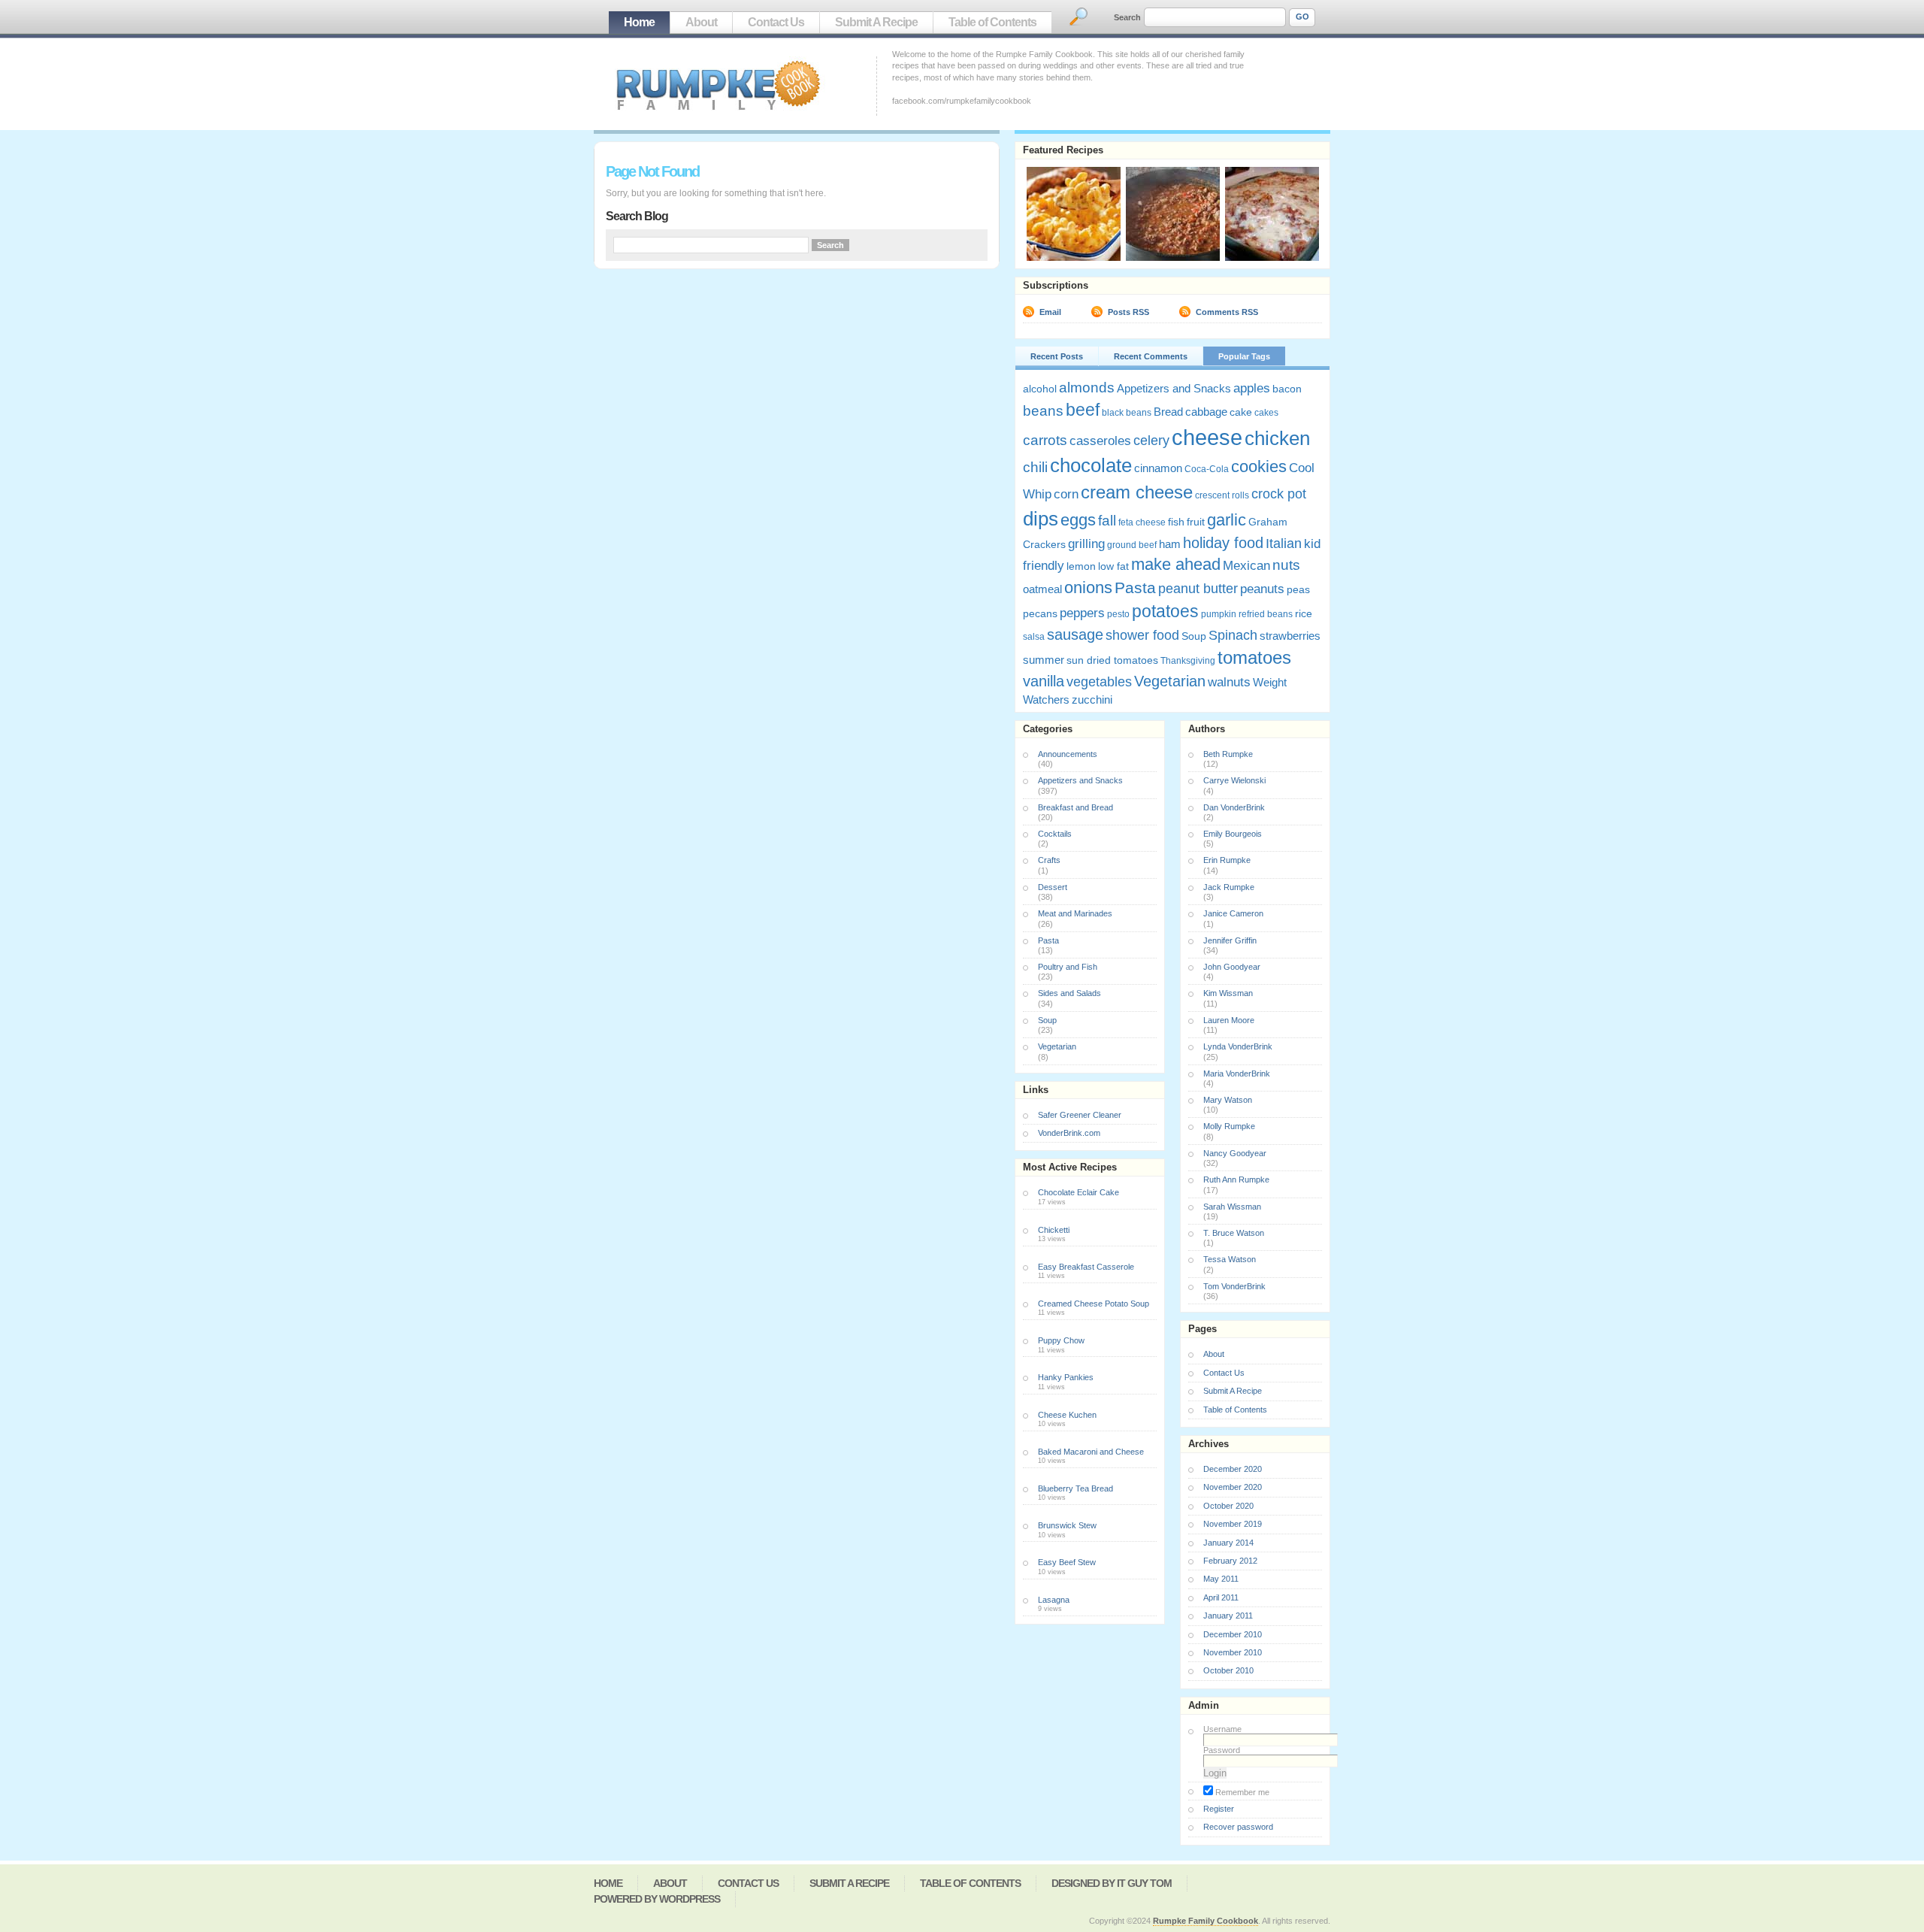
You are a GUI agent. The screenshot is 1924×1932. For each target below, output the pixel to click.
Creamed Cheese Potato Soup (1094, 1304)
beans (1043, 410)
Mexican (1246, 566)
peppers (1082, 613)
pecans (1040, 613)
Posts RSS (1128, 312)
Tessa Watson (1230, 1259)
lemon (1081, 566)
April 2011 (1221, 1597)
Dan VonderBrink (1234, 807)
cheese (1207, 437)
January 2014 (1228, 1543)
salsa (1034, 637)
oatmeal (1042, 589)
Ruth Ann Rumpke (1236, 1179)
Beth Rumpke (1228, 754)
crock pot (1279, 494)
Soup (1194, 636)
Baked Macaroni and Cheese (1091, 1452)
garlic (1227, 520)
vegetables (1099, 682)
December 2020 (1233, 1469)
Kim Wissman (1228, 993)
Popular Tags (1244, 356)
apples (1252, 388)
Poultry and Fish (1068, 967)
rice (1304, 613)
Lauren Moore (1229, 1020)
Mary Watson (1228, 1100)
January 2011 (1228, 1616)
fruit (1196, 522)
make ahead (1176, 564)
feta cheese (1142, 522)
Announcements (1068, 754)
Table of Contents (992, 22)
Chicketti (1054, 1230)
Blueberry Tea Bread (1075, 1488)
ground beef (1132, 545)
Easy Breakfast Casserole (1086, 1267)
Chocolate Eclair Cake (1078, 1192)
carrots (1045, 440)
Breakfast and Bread (1075, 807)
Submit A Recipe (876, 22)
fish (1176, 522)
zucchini (1092, 700)
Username (1222, 1729)
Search (1127, 17)
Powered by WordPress (657, 1899)
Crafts (1049, 860)
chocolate (1091, 465)
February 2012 (1230, 1561)
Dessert (1053, 887)
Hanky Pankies (1066, 1377)
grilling (1086, 544)
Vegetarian (1170, 681)
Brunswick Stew (1067, 1525)
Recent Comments (1151, 356)
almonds (1087, 387)
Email (1050, 312)
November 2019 (1233, 1524)
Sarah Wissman (1232, 1207)
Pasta (1135, 587)
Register (1219, 1809)
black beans (1127, 413)
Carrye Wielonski (1234, 780)
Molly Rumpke (1229, 1126)
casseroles (1100, 441)
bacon (1287, 389)
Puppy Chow (1061, 1340)
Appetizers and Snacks (1174, 388)
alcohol (1040, 389)
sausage (1075, 634)
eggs (1078, 520)
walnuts (1229, 682)
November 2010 (1233, 1652)
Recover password (1238, 1827)
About (701, 22)
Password (1222, 1750)
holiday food (1223, 543)
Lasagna (1054, 1600)
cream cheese (1137, 492)
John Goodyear (1232, 967)
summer (1044, 660)
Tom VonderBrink (1234, 1286)
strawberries (1290, 636)
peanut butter (1198, 589)
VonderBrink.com (1069, 1133)
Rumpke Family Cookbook (1206, 1921)
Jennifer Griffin (1230, 940)
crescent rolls (1222, 495)
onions (1088, 587)
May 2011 (1221, 1579)
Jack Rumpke (1229, 887)
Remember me (1241, 1792)
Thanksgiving (1188, 661)
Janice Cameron (1233, 913)
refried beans (1266, 614)
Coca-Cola (1207, 469)
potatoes (1165, 611)
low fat (1113, 566)
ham (1170, 544)
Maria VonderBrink (1237, 1074)
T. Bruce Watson (1234, 1233)
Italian (1284, 544)
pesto (1118, 614)
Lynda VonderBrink (1238, 1046)
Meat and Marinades (1075, 913)
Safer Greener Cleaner (1080, 1115)
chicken (1277, 438)
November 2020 (1233, 1487)
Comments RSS (1227, 312)
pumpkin (1219, 614)
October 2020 (1228, 1506)
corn (1066, 494)
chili (1035, 467)
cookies (1259, 467)
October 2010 (1228, 1670)
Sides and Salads (1069, 993)
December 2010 (1233, 1634)
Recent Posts (1057, 356)
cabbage (1206, 412)
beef (1083, 410)
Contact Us (776, 22)
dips (1041, 519)
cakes (1266, 413)
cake (1241, 412)
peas (1298, 589)
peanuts (1262, 589)
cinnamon (1158, 468)
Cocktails (1055, 834)
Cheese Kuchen (1067, 1415)
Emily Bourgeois (1233, 834)
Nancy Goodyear (1235, 1153)
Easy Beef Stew (1067, 1562)
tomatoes (1254, 657)
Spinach (1233, 635)
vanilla (1044, 681)
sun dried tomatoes (1112, 660)
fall (1107, 521)
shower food (1142, 635)
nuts (1286, 565)
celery (1151, 441)
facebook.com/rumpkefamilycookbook (962, 101)
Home (639, 22)
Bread (1168, 412)
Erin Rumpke (1227, 860)
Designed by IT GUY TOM (1112, 1883)
